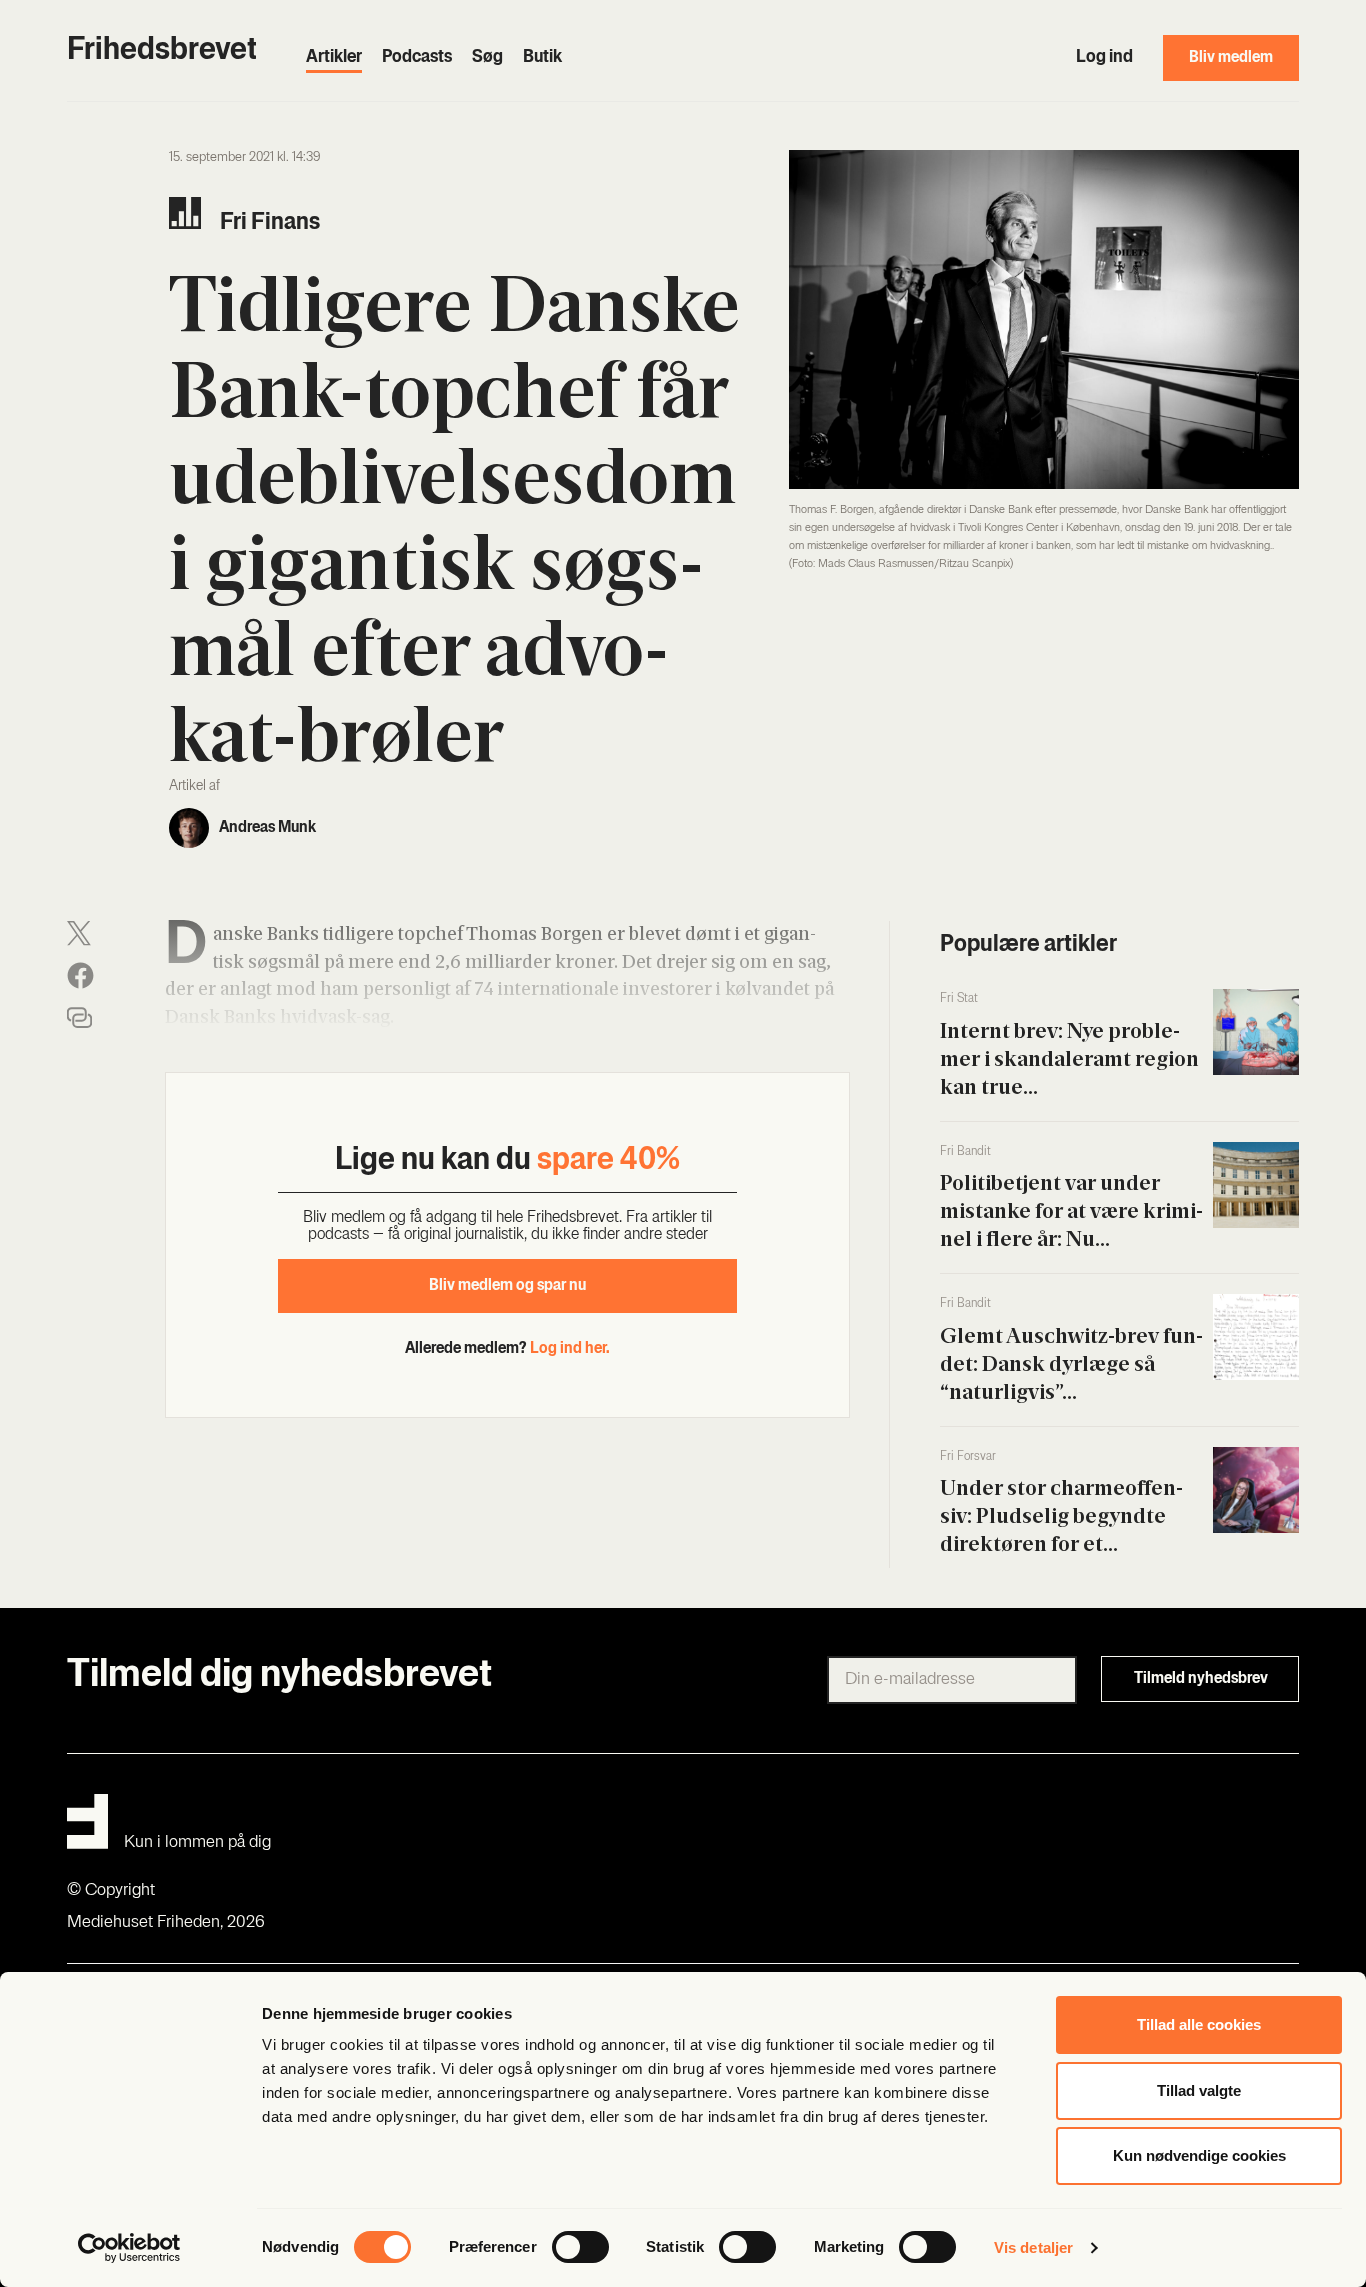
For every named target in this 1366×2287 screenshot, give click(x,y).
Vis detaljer (1033, 2247)
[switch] (580, 2247)
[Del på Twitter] (79, 933)
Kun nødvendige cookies (1199, 2155)
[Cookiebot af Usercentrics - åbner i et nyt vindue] (129, 2248)
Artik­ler (334, 58)
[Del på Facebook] (80, 975)
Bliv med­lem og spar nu (507, 1286)
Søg (487, 58)
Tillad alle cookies (1199, 2024)
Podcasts (417, 58)
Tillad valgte (1199, 2090)
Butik (542, 58)
